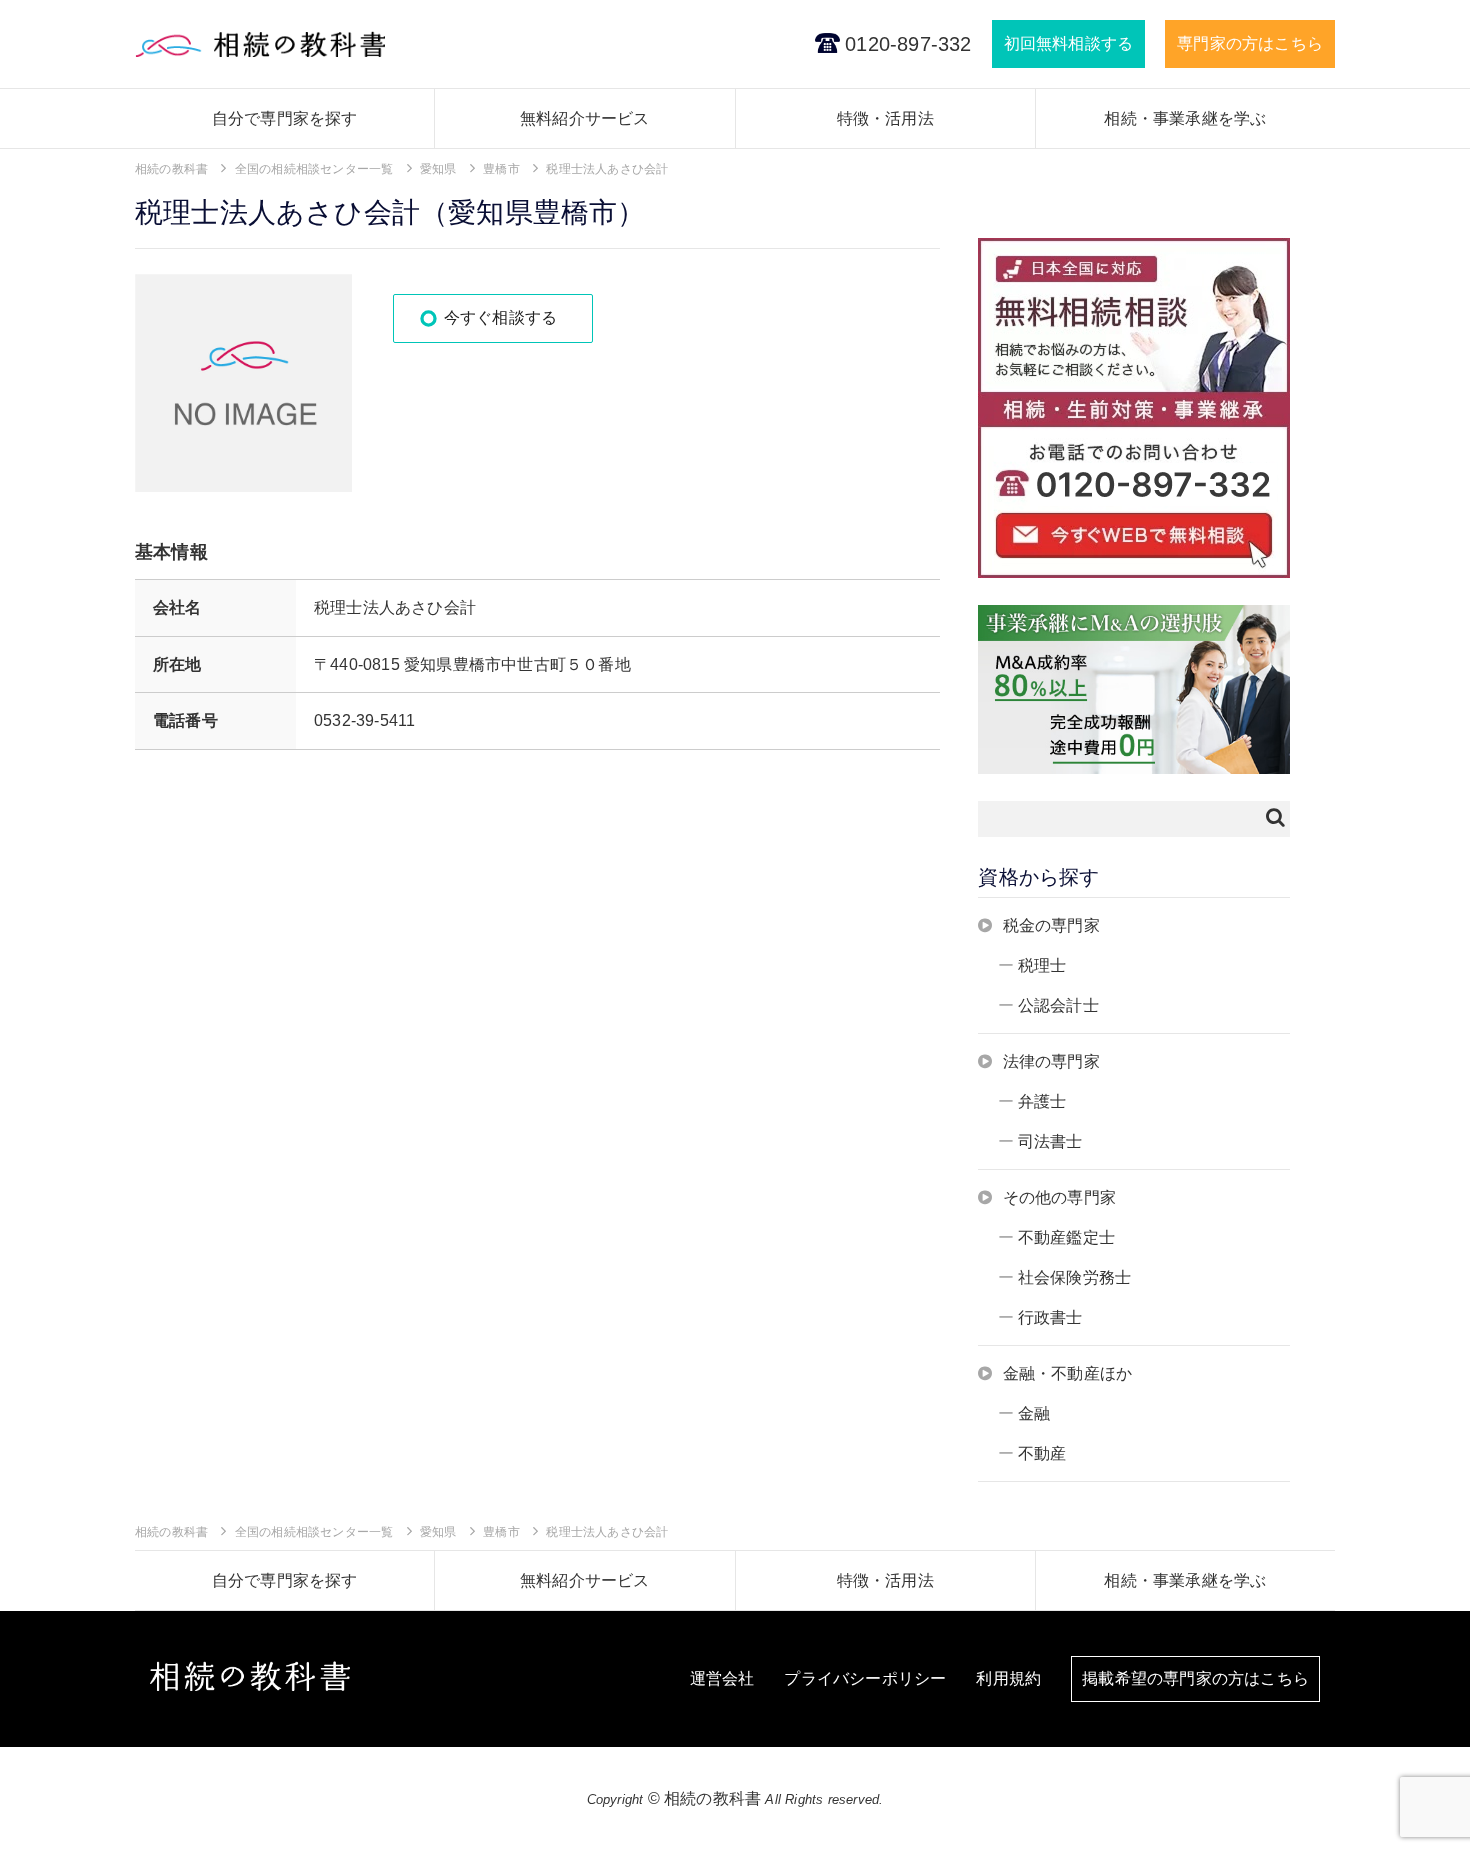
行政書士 (1050, 1317)
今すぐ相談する (500, 317)
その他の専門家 (1059, 1197)
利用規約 (1008, 1678)
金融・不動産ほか (1068, 1373)
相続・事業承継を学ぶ (1185, 118)
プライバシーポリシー (865, 1678)
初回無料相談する (1069, 43)
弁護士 (1042, 1101)
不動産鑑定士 (1066, 1237)
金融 (1034, 1413)
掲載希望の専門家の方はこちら (1195, 1678)
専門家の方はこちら (1250, 43)
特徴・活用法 (885, 118)
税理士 (1042, 965)
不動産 (1042, 1453)
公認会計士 (1058, 1005)
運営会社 (722, 1678)
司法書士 (1050, 1141)
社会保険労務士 (1074, 1277)
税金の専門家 (1051, 925)
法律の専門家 (1051, 1061)
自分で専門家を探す (285, 118)
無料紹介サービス (585, 118)
